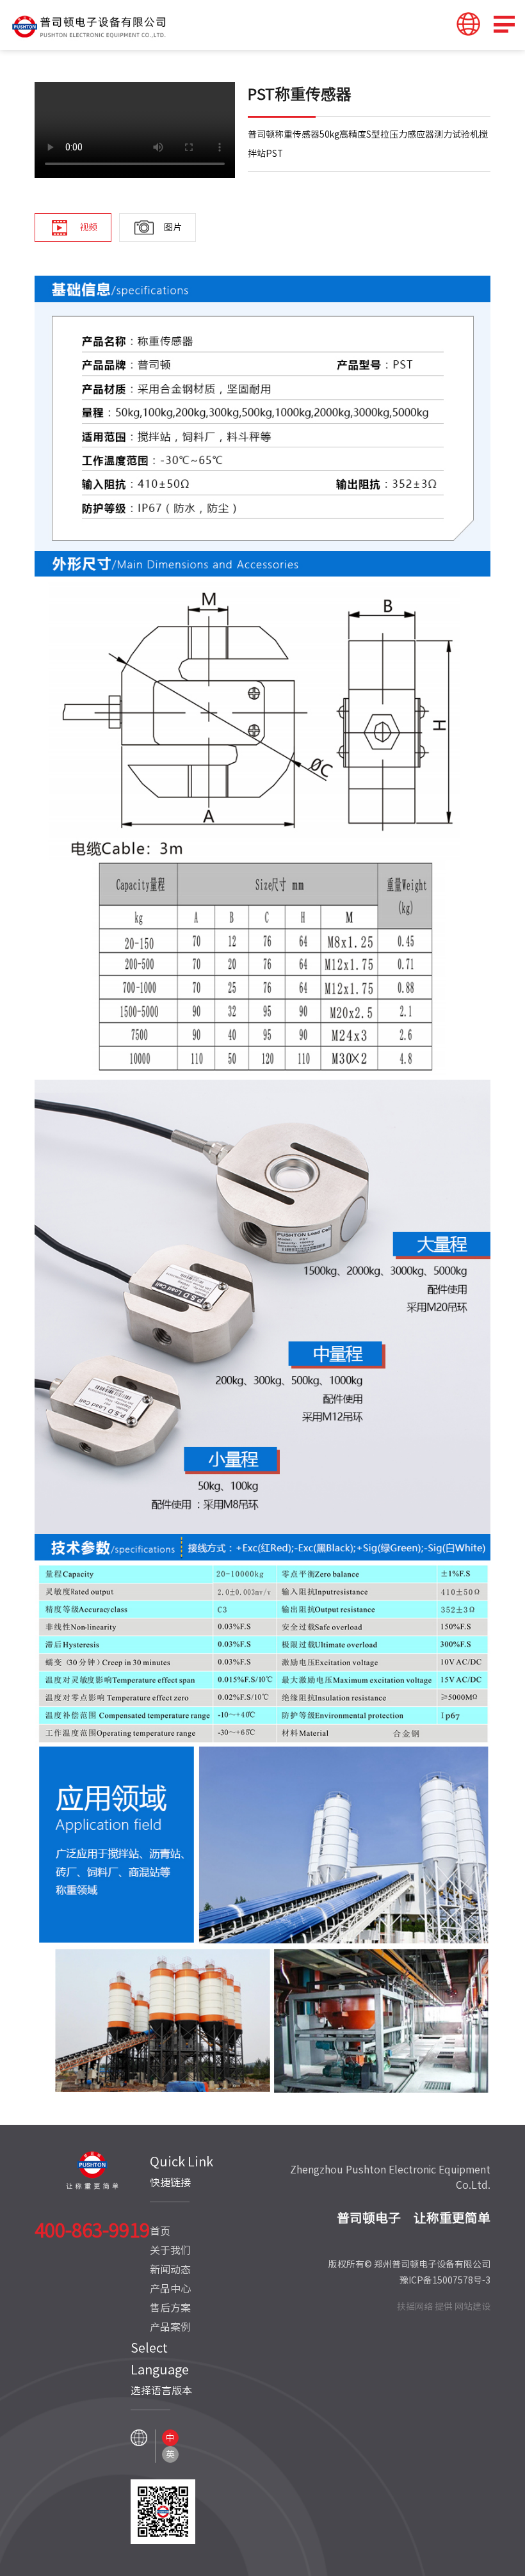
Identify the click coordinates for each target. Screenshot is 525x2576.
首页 (160, 2231)
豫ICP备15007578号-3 (445, 2280)
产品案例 (170, 2327)
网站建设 (472, 2307)
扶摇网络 (415, 2307)
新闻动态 (170, 2269)
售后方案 (170, 2308)
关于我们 (170, 2250)
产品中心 (170, 2289)
